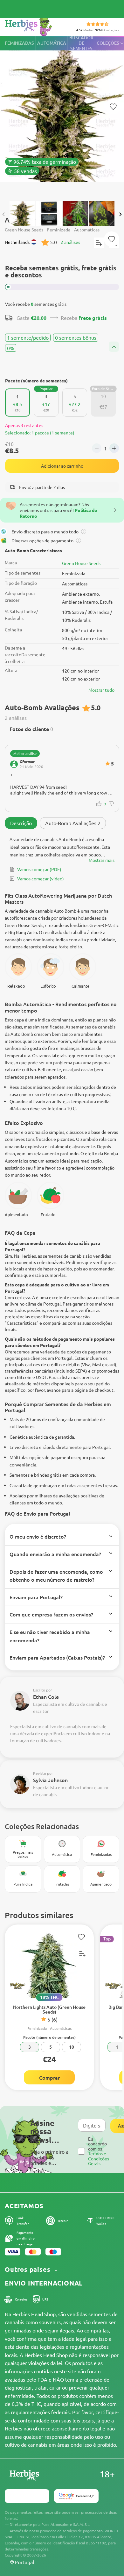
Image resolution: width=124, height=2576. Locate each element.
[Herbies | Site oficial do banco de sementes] (35, 25)
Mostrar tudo (101, 690)
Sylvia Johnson (50, 1780)
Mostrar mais (102, 860)
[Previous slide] (4, 214)
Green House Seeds (81, 563)
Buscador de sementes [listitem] (81, 43)
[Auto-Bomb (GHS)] (62, 115)
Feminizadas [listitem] (19, 43)
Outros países (28, 2269)
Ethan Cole (46, 1697)
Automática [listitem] (52, 43)
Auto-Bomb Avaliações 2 (73, 823)
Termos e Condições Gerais (99, 2158)
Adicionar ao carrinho (62, 466)
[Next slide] (120, 214)
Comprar (49, 2077)
